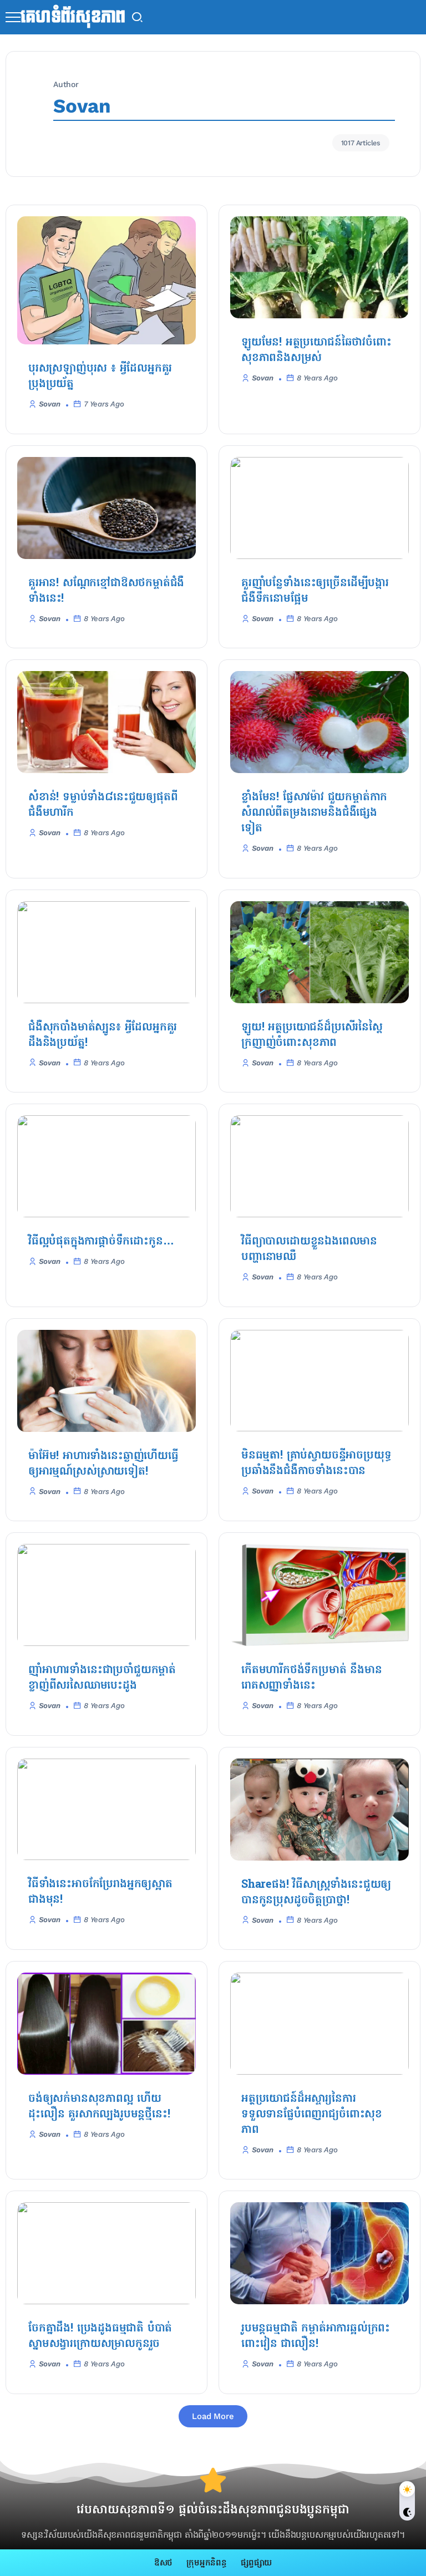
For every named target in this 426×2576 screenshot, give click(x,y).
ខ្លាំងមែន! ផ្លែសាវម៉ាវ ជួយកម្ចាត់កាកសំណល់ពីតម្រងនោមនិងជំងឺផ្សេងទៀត (314, 813)
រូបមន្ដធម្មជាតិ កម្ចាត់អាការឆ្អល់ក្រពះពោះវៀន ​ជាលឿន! (316, 2336)
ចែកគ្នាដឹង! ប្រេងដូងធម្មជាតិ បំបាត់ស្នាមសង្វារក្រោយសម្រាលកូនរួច (100, 2336)
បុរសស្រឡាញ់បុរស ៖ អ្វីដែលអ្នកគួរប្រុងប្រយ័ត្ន (100, 377)
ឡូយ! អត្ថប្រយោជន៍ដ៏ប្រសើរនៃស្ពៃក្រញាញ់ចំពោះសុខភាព (312, 1035)
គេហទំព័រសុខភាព (73, 17)
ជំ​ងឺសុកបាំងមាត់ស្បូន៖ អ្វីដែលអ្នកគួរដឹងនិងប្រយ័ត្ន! (103, 1035)
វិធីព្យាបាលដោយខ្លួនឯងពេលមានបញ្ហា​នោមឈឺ (309, 1249)
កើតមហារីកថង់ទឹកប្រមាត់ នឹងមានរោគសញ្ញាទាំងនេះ (311, 1678)
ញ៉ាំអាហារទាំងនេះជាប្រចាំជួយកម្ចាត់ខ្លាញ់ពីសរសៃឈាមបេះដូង (102, 1678)
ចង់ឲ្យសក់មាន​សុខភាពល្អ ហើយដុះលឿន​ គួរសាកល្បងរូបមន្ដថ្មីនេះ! (99, 2107)
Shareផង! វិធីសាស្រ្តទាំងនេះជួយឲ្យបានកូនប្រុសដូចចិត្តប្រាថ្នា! (316, 1893)
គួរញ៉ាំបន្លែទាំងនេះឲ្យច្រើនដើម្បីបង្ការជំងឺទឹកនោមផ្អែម (315, 591)
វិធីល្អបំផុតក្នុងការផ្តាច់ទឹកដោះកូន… (101, 1242)
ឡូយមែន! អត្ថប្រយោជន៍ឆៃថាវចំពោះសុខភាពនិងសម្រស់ (316, 350)
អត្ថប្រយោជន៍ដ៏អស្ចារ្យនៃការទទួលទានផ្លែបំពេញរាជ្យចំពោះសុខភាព (312, 2115)
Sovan (50, 404)
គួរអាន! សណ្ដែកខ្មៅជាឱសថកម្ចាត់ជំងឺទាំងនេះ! (106, 591)
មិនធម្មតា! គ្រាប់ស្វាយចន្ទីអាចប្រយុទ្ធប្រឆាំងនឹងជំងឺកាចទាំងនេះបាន (316, 1464)
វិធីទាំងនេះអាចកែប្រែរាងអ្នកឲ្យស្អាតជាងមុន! (100, 1892)
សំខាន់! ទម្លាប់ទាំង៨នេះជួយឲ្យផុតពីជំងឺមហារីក (103, 805)
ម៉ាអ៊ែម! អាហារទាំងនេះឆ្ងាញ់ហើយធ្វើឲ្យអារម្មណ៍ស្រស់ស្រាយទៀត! (103, 1464)
